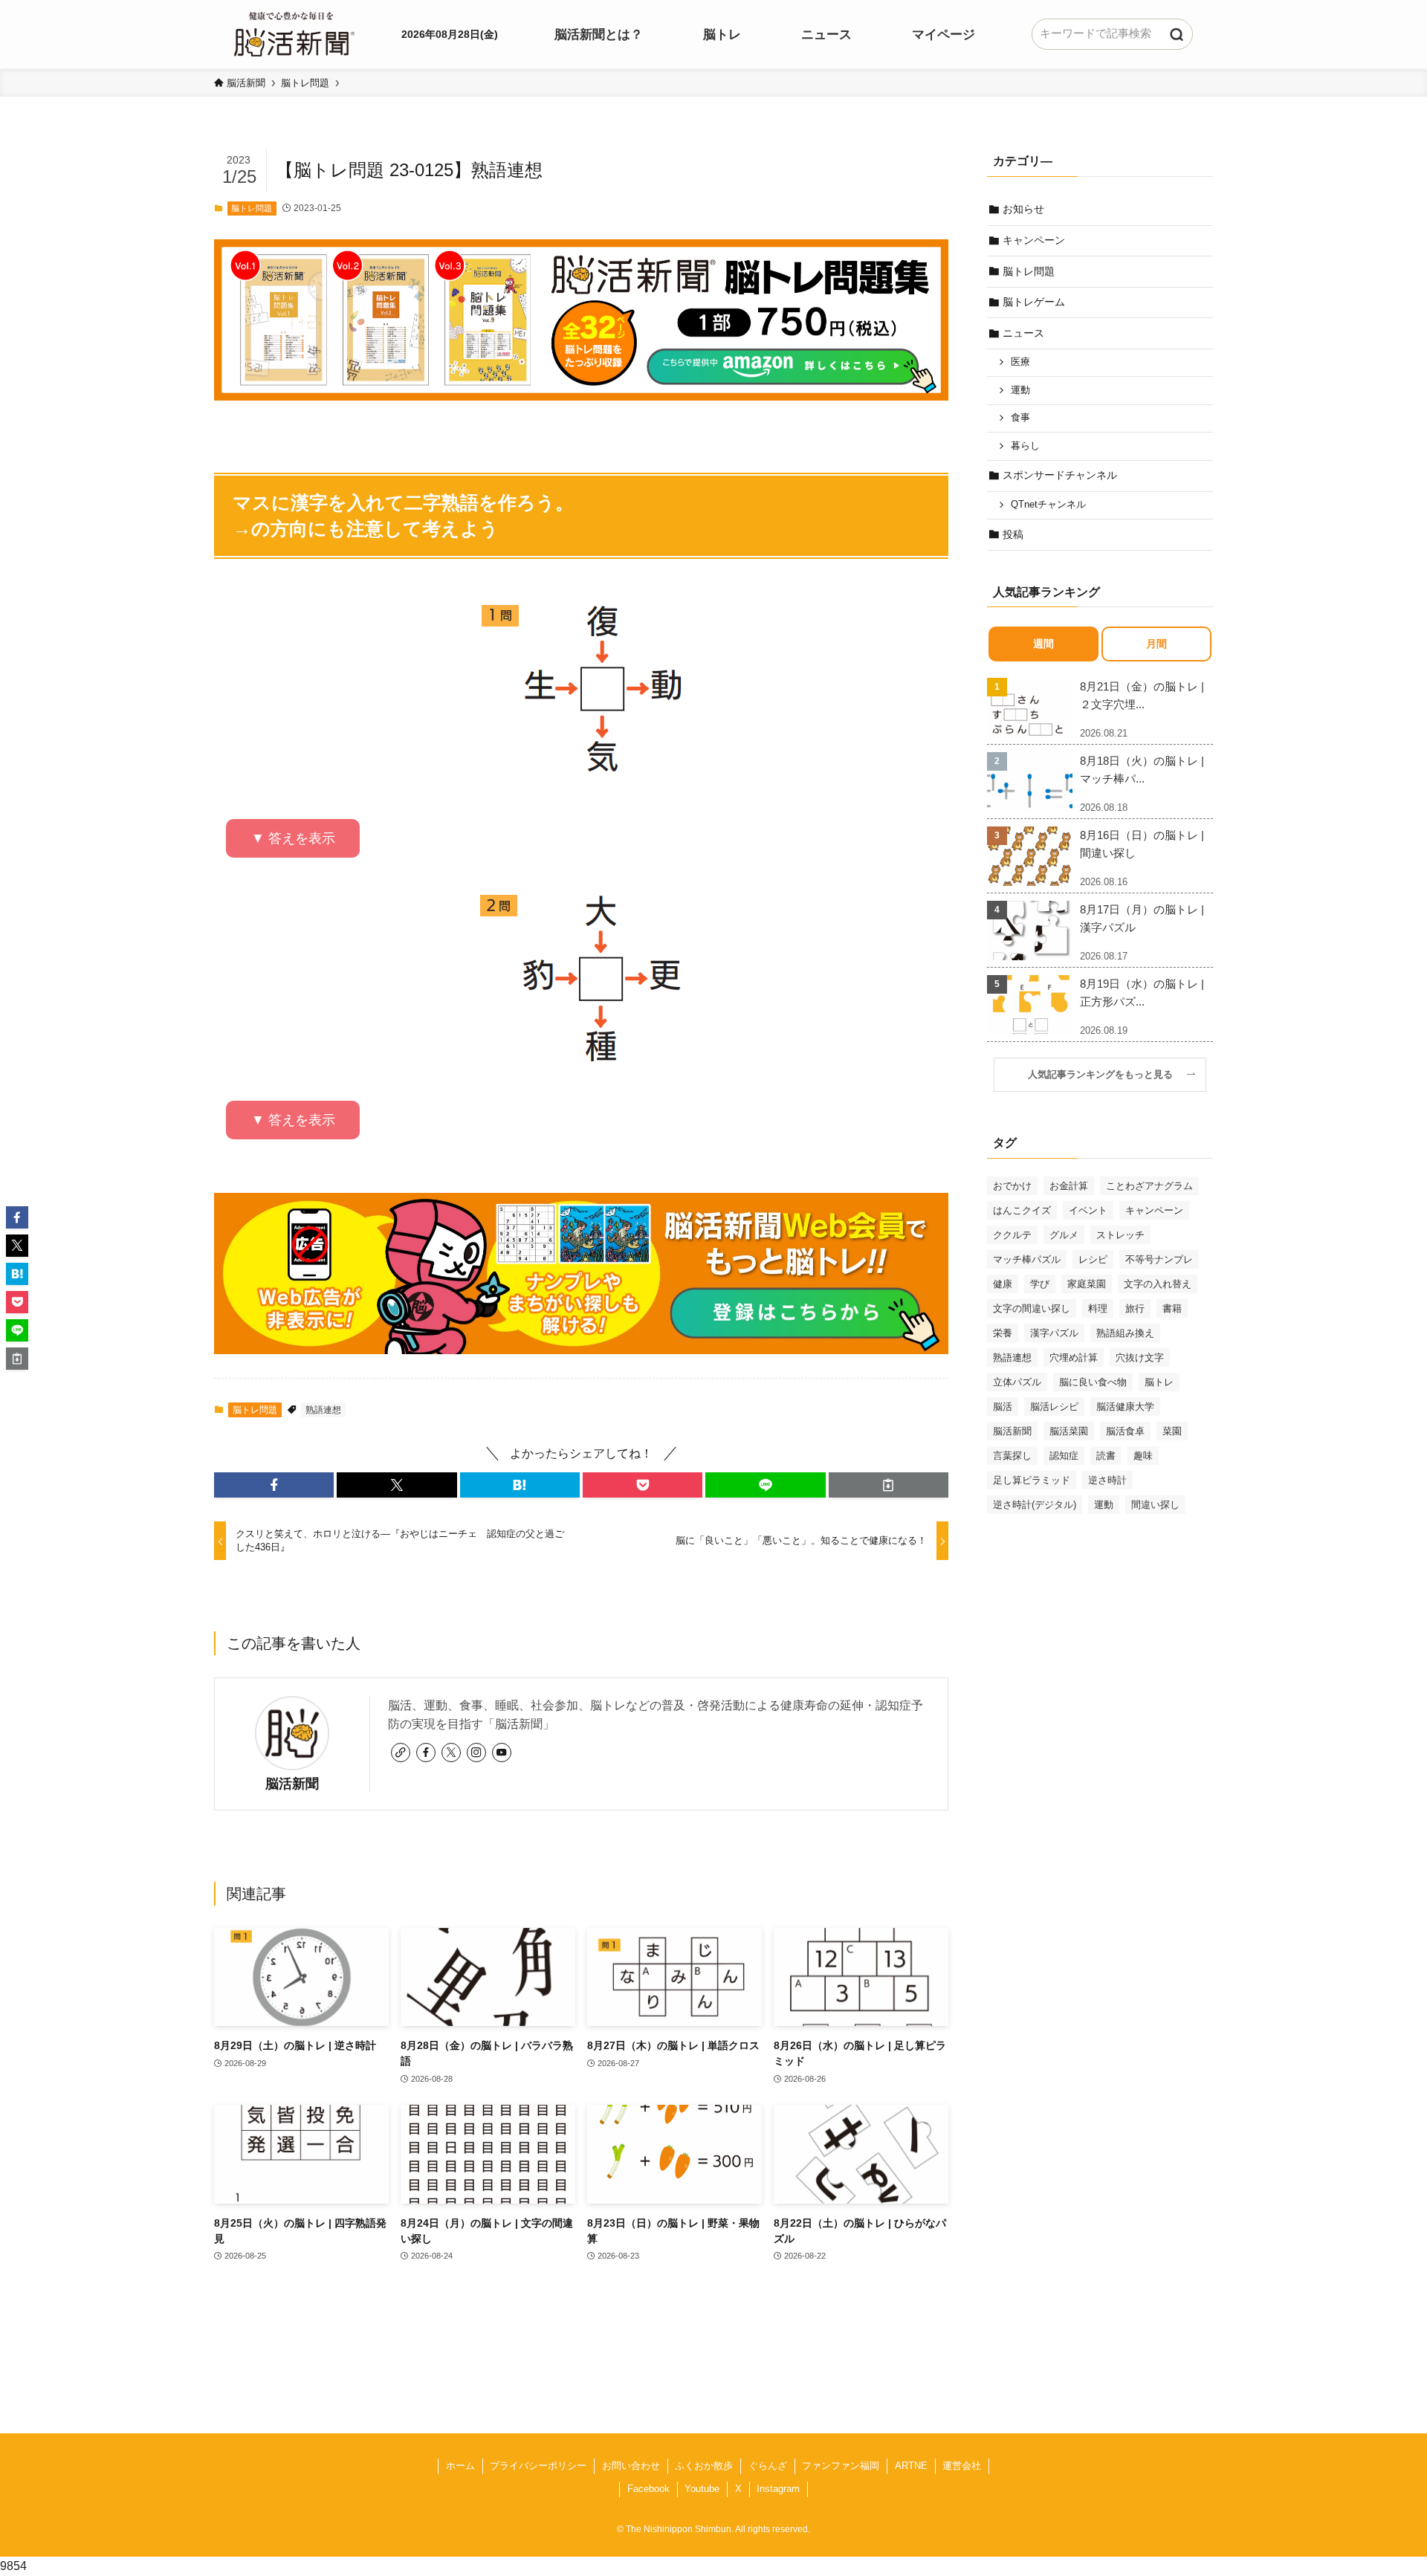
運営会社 (962, 2466)
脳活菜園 (1069, 1431)
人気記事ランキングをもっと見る (1105, 1075)
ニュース (1023, 333)
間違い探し (1155, 1505)
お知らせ (1023, 209)
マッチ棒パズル (1027, 1259)
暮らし (1025, 446)
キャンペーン (1034, 240)
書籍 (1172, 1308)
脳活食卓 (1125, 1431)
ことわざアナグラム (1149, 1186)
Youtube (702, 2489)
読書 (1106, 1456)
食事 (1020, 418)
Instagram (778, 2489)
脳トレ (1159, 1382)
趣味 (1143, 1456)
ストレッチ (1120, 1235)
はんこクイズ (1022, 1210)
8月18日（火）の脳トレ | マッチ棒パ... (1142, 770)
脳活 (1003, 1407)
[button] (274, 1485)
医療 (1020, 362)
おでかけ (1012, 1186)
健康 (1003, 1284)
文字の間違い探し (1032, 1308)
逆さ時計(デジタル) (1035, 1505)
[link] (401, 1753)
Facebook (648, 2489)
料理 (1098, 1308)
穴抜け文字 (1140, 1357)
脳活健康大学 (1125, 1407)
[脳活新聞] (294, 32)
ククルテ (1012, 1235)
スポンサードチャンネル (1060, 475)
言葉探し (1012, 1456)
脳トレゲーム (1034, 302)
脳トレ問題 (252, 208)
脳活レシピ (1054, 1407)
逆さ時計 (1107, 1480)
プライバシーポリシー (538, 2466)
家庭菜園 (1087, 1284)
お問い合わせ (631, 2466)
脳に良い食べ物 (1093, 1382)
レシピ (1093, 1259)
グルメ (1064, 1235)
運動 (1020, 390)
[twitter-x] (451, 1753)
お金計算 (1069, 1186)
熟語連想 (323, 1410)
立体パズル (1017, 1382)
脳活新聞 (292, 1784)
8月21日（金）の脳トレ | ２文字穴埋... (1142, 695)
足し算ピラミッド (1032, 1480)
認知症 (1064, 1456)
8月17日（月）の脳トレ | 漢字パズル (1142, 918)
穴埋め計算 (1074, 1357)
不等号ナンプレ (1159, 1259)
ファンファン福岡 (841, 2466)
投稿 (1013, 534)
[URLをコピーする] (889, 1485)
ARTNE (911, 2466)
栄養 (1003, 1333)
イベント (1088, 1210)
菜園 (1172, 1431)
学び (1040, 1284)
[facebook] (426, 1753)
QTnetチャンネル (1048, 505)
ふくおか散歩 (704, 2466)
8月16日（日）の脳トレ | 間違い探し (1142, 844)
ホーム (460, 2466)
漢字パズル (1054, 1333)
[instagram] (476, 1753)
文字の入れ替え (1158, 1284)
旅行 (1135, 1308)
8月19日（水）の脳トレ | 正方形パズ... (1142, 993)
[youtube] (502, 1753)
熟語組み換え (1125, 1333)
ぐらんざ (768, 2466)
